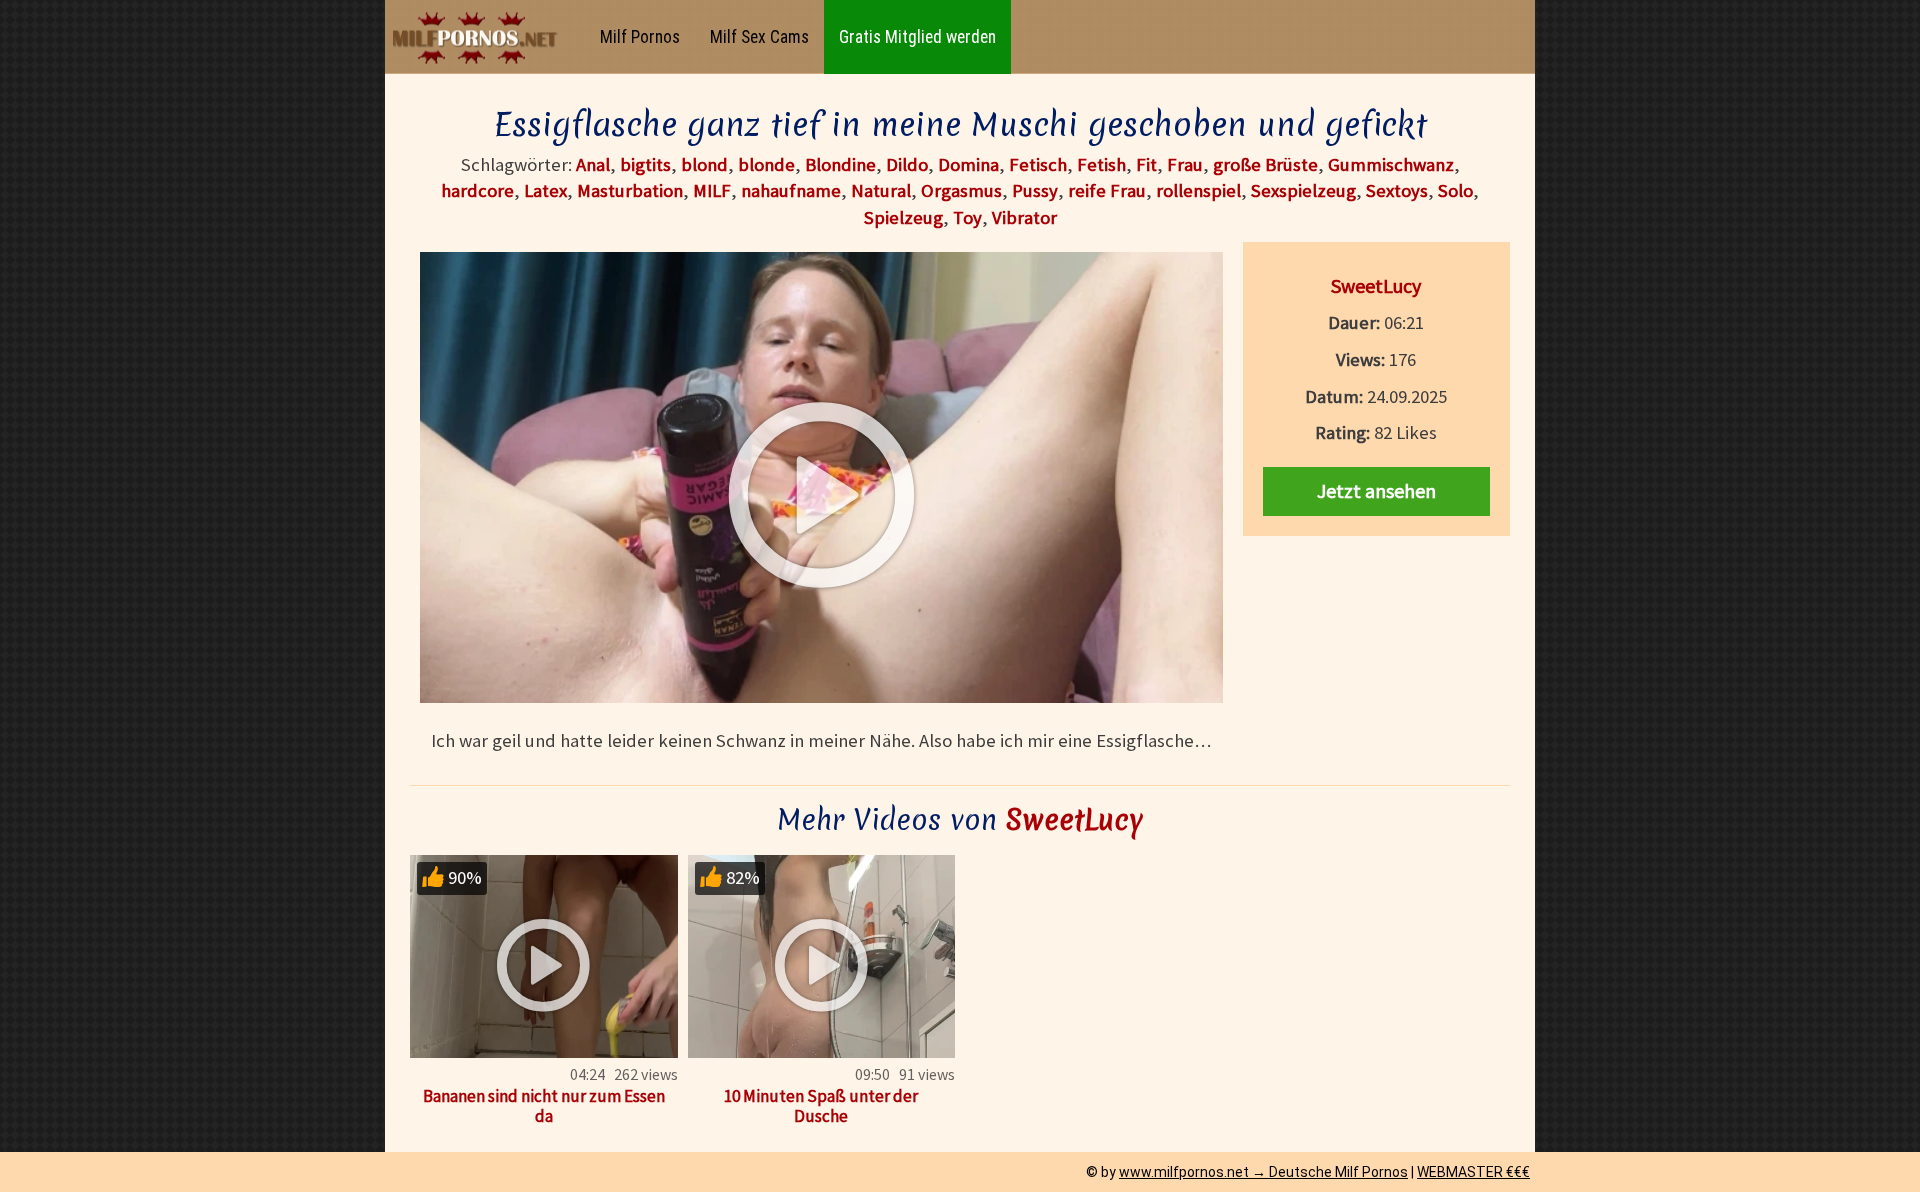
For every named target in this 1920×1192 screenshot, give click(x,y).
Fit (1146, 164)
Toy (967, 217)
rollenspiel (1198, 190)
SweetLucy (1376, 285)
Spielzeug (903, 217)
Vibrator (1024, 217)
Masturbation (630, 190)
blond (704, 164)
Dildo (907, 164)
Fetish (1101, 164)
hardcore (477, 190)
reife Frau (1107, 190)
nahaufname (791, 190)
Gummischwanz (1391, 164)
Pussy (1035, 190)
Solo (1455, 190)
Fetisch (1038, 164)
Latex (545, 190)
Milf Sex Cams (759, 37)
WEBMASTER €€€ (1473, 1172)
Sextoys (1397, 190)
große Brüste (1265, 164)
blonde (766, 164)
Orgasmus (961, 190)
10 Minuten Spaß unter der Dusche (821, 1106)
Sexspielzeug (1303, 190)
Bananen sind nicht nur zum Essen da (544, 1106)
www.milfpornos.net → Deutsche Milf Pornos (1263, 1172)
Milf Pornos (640, 37)
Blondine (840, 164)
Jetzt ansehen (1376, 490)
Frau (1185, 164)
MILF (712, 190)
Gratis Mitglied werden (917, 37)
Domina (968, 164)
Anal (593, 164)
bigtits (645, 164)
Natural (881, 190)
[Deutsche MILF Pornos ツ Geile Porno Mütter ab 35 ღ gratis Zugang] (480, 37)
